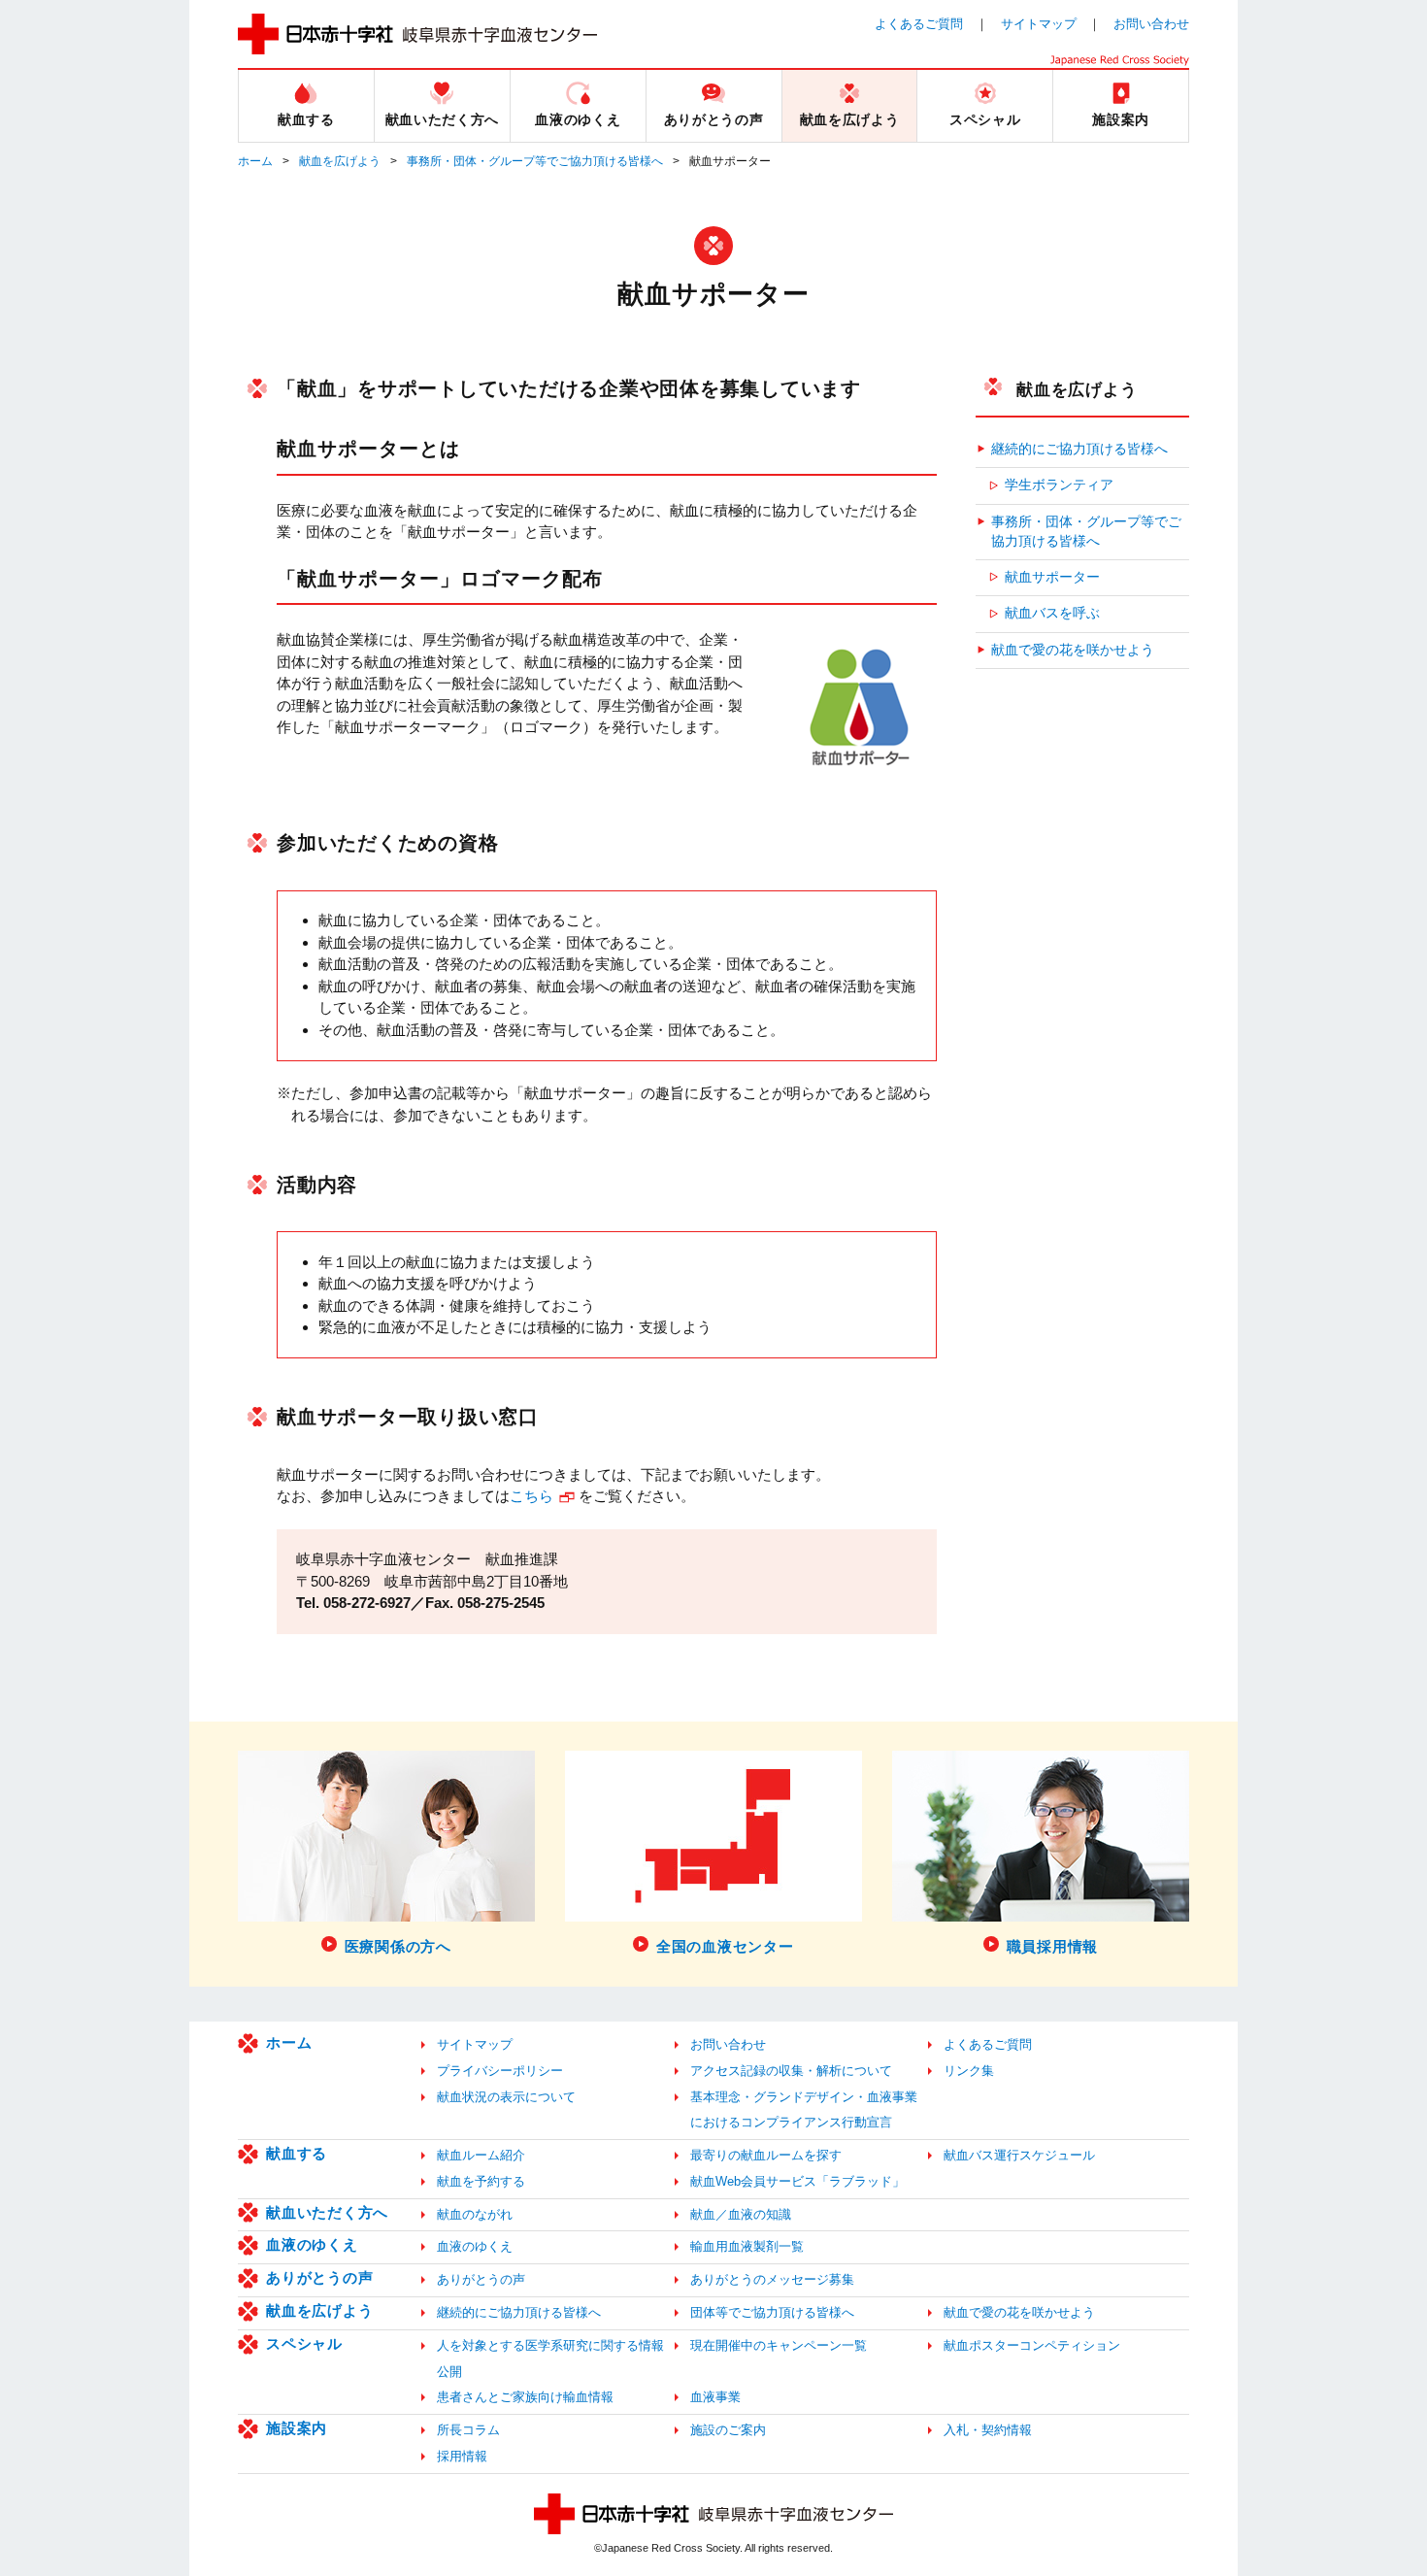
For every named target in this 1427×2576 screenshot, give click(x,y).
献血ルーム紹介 (481, 2155)
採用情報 (462, 2456)
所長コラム (468, 2430)
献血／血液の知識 (741, 2214)
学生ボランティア (1059, 485)
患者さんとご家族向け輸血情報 (525, 2397)
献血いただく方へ (327, 2212)
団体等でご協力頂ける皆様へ (772, 2312)
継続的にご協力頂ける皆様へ (1079, 449)
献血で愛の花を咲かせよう (1073, 650)
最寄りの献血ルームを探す (766, 2155)
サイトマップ (1039, 24)
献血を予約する (481, 2181)
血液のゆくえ (312, 2244)
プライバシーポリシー (500, 2071)
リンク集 (969, 2071)
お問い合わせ (1151, 24)
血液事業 (715, 2397)
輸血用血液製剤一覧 (747, 2246)
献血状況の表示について (506, 2097)
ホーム (255, 161)
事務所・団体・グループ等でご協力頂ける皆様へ (535, 161)
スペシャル (304, 2343)
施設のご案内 (728, 2430)
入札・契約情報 (988, 2430)
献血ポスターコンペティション (1032, 2345)
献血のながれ (475, 2214)
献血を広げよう (340, 161)
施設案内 (297, 2428)
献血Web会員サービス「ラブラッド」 (797, 2181)
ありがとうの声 (319, 2277)
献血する (297, 2153)
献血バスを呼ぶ (1052, 613)
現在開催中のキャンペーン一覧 (779, 2345)
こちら (531, 1496)
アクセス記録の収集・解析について (791, 2071)
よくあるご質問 (919, 24)
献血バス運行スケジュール (1019, 2155)
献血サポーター (1052, 577)
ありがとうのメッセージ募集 (772, 2279)
